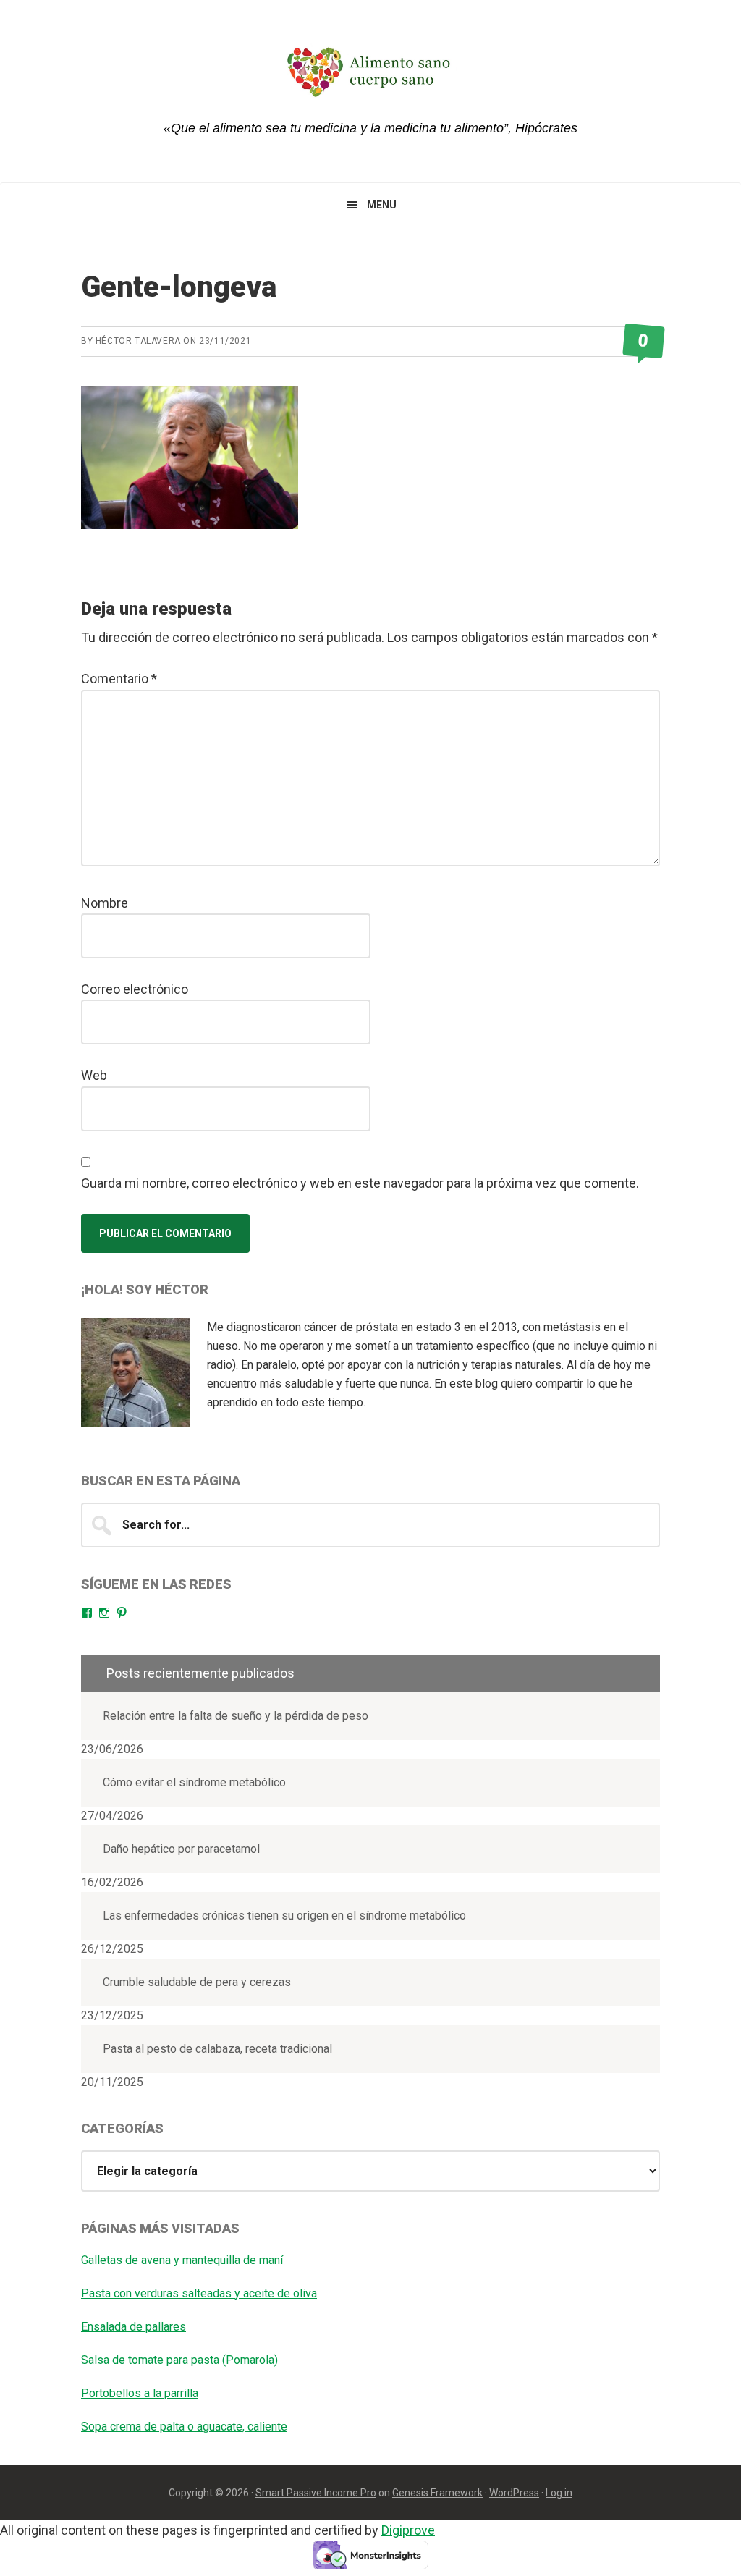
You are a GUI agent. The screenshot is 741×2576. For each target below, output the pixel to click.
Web (94, 1075)
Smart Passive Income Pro (316, 2493)
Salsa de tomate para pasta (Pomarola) (179, 2360)
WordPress (514, 2493)
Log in (559, 2493)
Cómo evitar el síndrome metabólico (194, 1782)
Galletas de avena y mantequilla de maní (182, 2260)
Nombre (105, 903)
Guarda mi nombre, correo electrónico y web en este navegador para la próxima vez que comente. (360, 1183)
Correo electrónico (135, 989)
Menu (382, 205)
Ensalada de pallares (134, 2327)
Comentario (119, 679)
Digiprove (408, 2530)
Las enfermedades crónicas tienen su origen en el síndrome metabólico (284, 1916)
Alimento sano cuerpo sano (370, 72)
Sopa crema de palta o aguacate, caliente (184, 2427)
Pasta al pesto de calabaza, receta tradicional (217, 2049)
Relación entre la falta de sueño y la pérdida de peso (236, 1716)
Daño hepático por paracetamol (181, 1849)
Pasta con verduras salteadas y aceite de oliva (199, 2293)
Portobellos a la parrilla (140, 2393)
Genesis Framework (437, 2493)
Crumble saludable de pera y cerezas (197, 1982)
